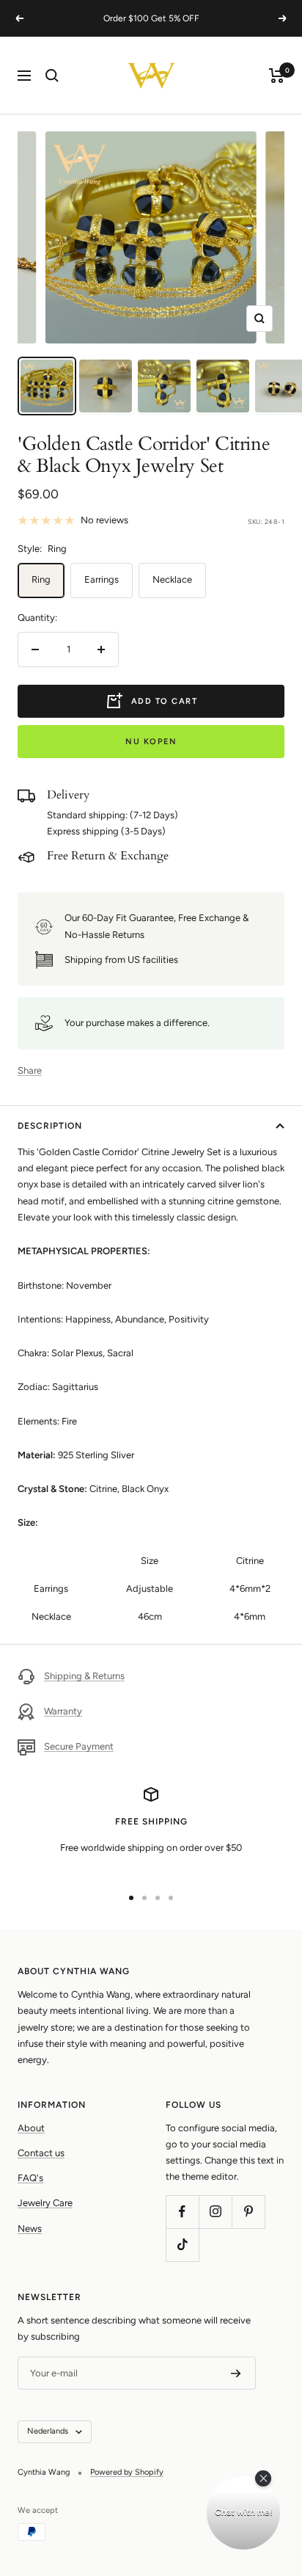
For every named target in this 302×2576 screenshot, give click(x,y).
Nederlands (48, 2431)
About (31, 2128)
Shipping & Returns (84, 1676)
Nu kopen (151, 742)
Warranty (63, 1711)
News (30, 2228)
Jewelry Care (45, 2203)
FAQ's (30, 2178)
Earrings (102, 579)
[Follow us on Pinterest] (248, 2212)
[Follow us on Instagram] (215, 2212)
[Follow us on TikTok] (182, 2245)
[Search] (52, 76)
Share (30, 1070)
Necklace (172, 579)
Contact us (41, 2153)
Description (50, 1126)
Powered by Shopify (127, 2472)
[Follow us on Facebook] (182, 2212)
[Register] (236, 2373)
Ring (41, 579)
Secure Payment (79, 1746)
